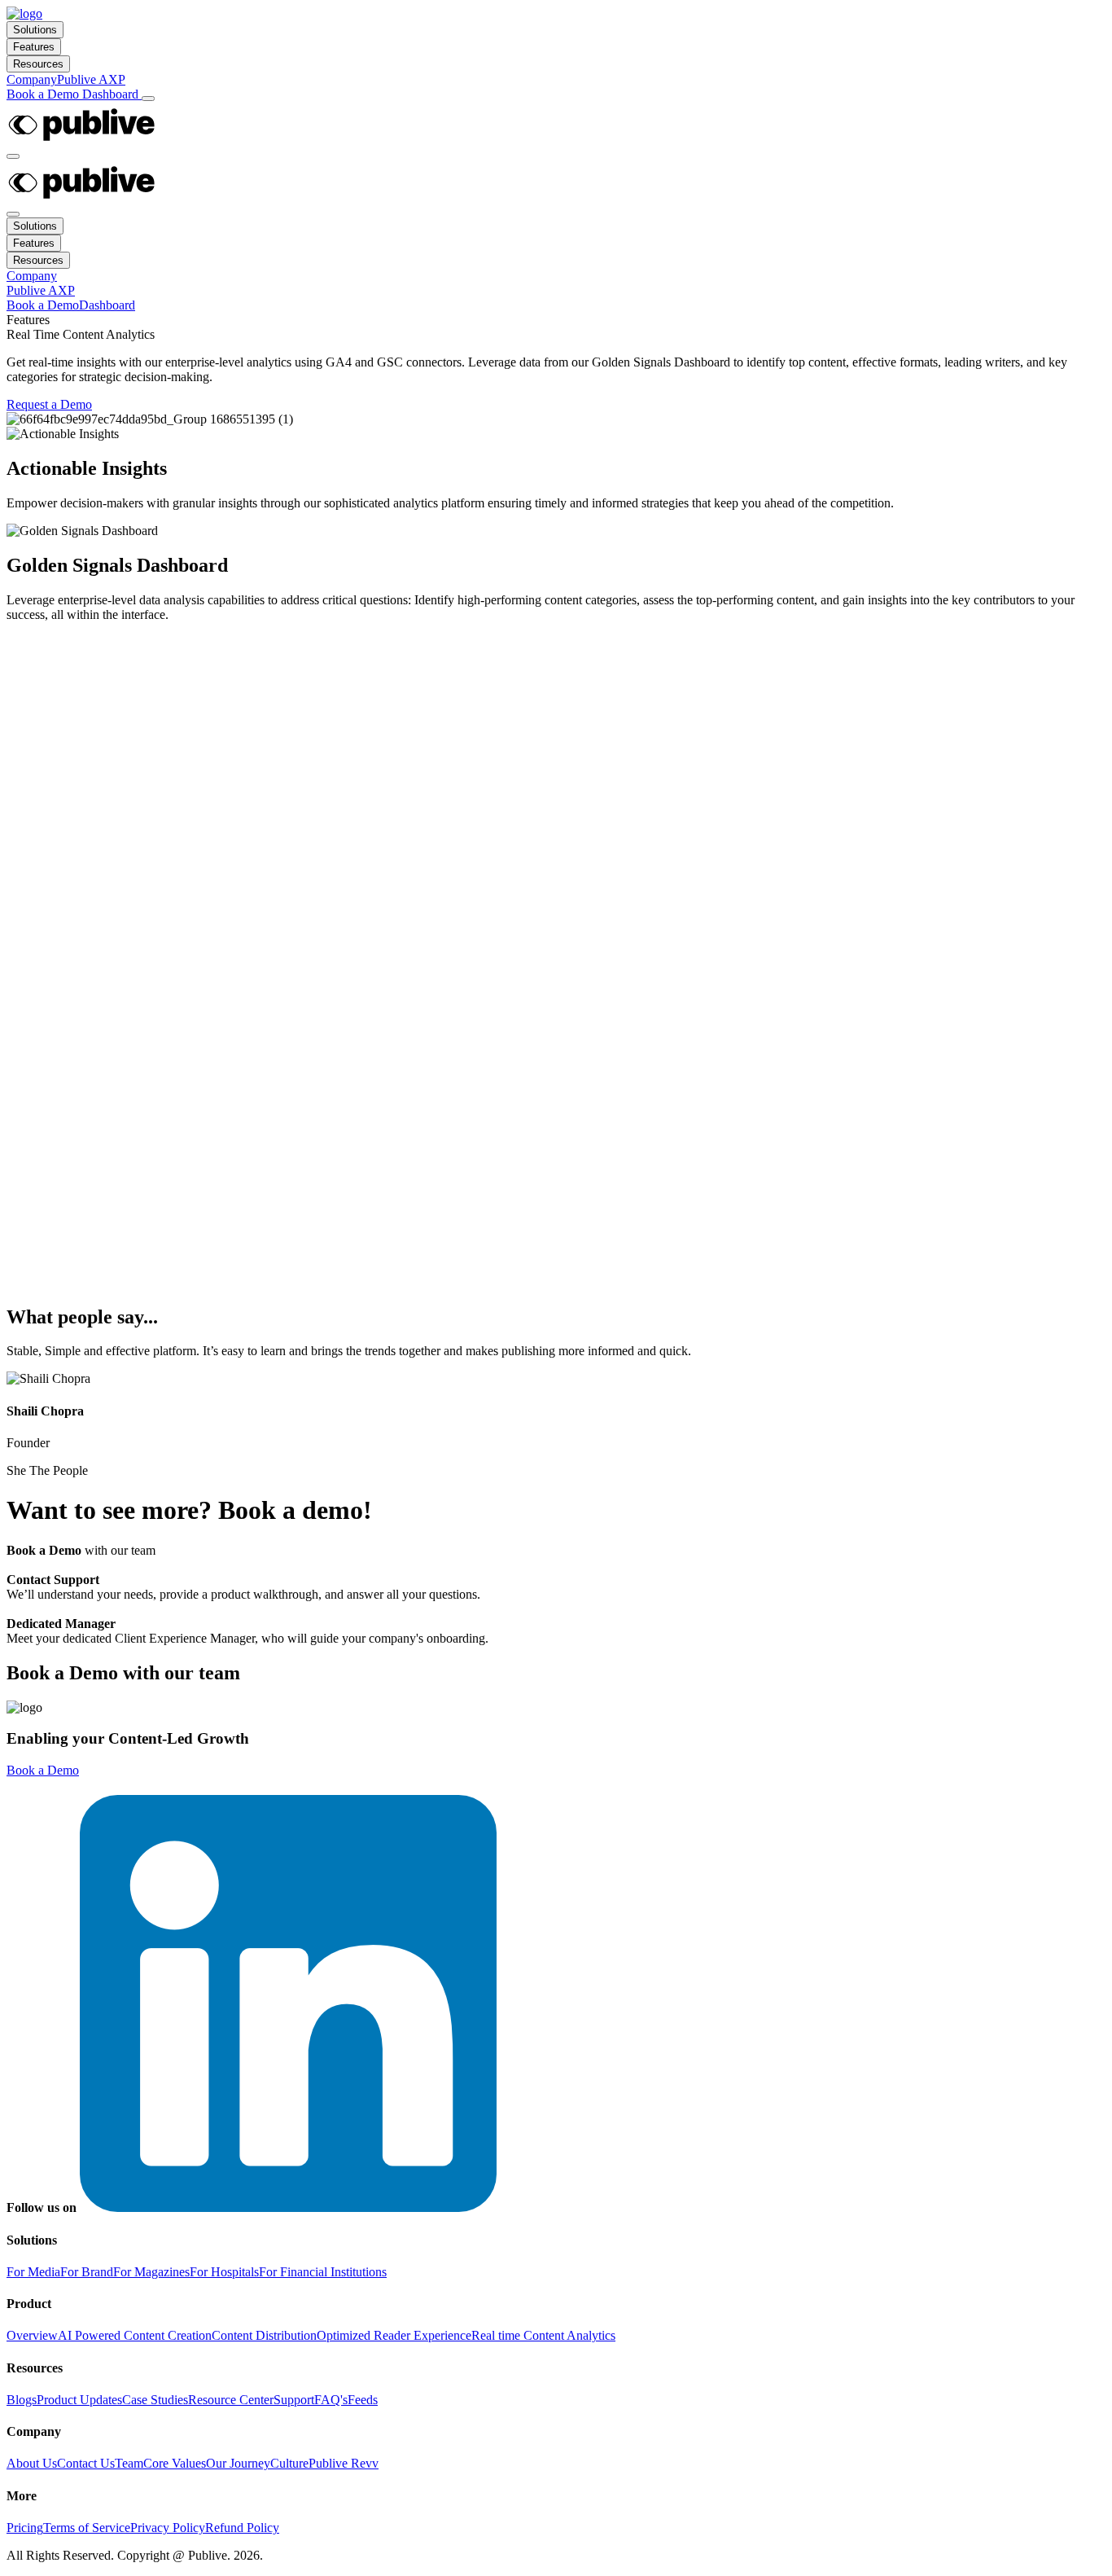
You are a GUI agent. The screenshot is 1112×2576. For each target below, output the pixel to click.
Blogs (22, 2400)
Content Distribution (264, 2335)
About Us (32, 2463)
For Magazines (151, 2272)
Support (294, 2400)
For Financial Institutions (323, 2272)
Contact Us (86, 2463)
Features (34, 47)
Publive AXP (91, 79)
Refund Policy (242, 2528)
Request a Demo (49, 404)
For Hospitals (224, 2272)
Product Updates (79, 2400)
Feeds (363, 2400)
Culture (289, 2463)
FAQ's (331, 2400)
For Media (33, 2272)
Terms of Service (87, 2528)
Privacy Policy (168, 2528)
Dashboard (112, 94)
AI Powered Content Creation (135, 2335)
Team (129, 2463)
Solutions (35, 30)
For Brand (87, 2272)
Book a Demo (44, 94)
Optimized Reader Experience (394, 2335)
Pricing (25, 2528)
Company (32, 79)
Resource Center (231, 2400)
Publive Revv (344, 2463)
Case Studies (155, 2400)
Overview (32, 2335)
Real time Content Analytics (543, 2335)
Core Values (175, 2463)
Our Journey (238, 2463)
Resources (38, 64)
